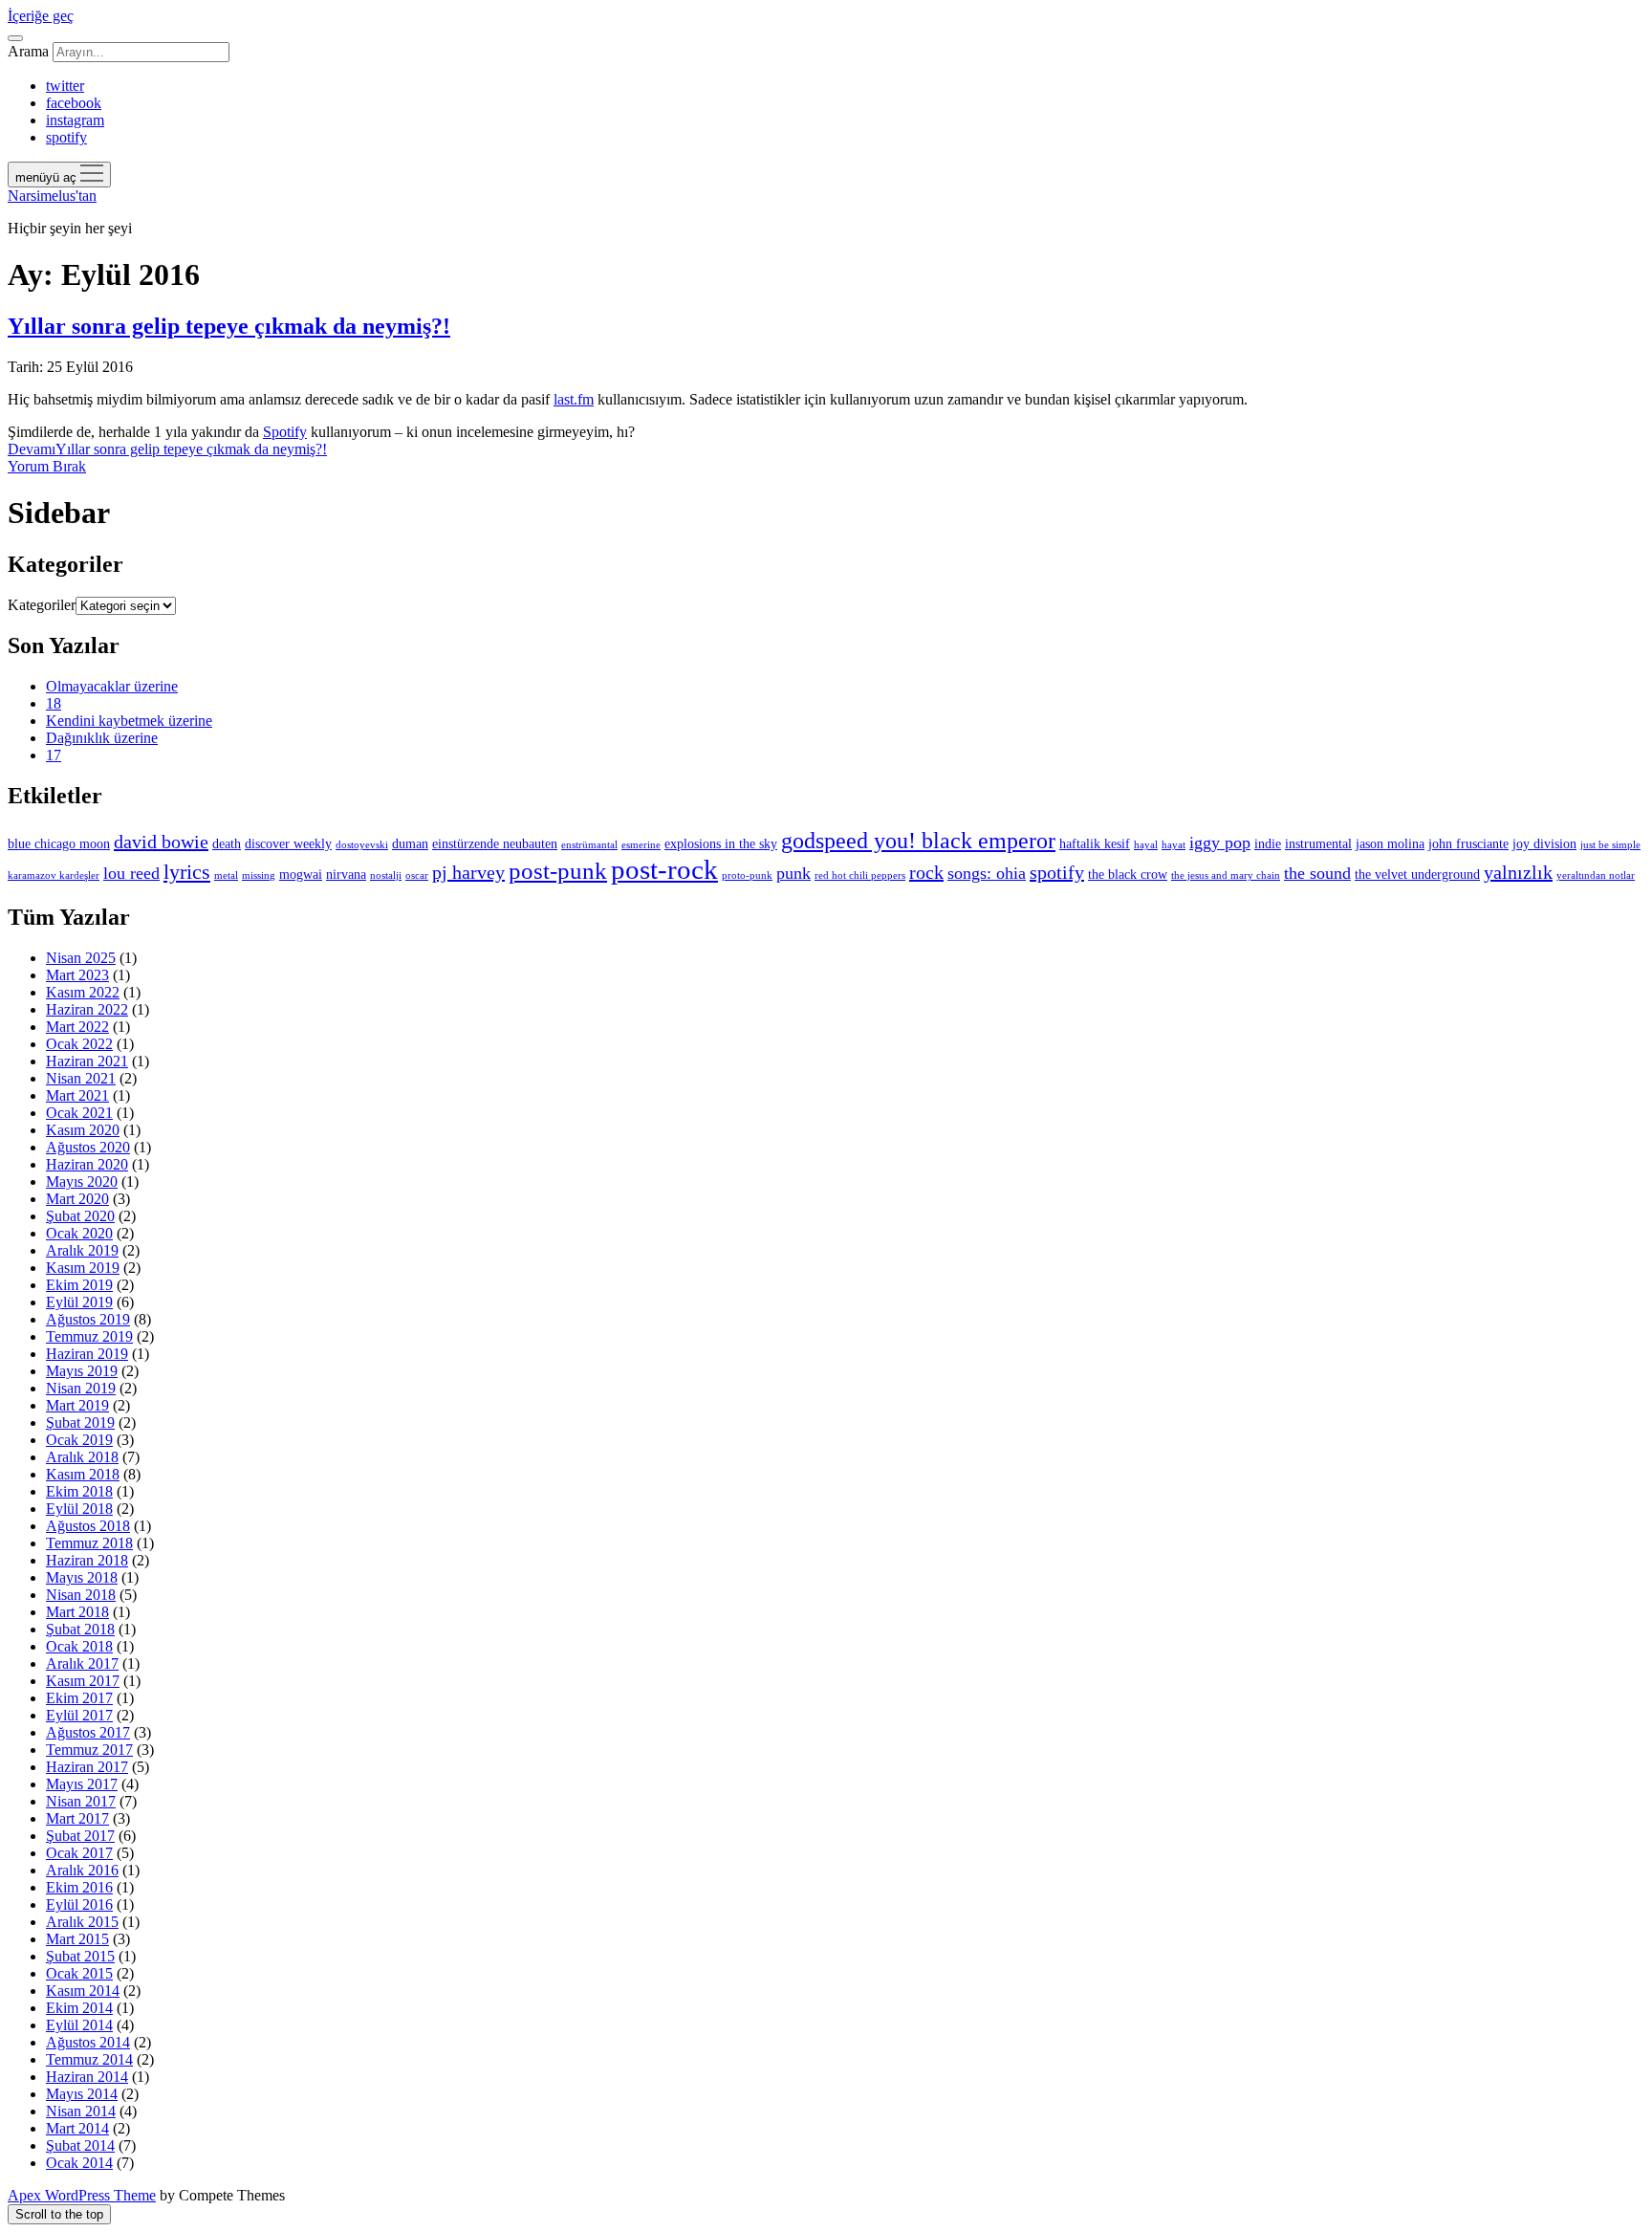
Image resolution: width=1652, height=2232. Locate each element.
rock (926, 872)
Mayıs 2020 (82, 1182)
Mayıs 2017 (82, 1784)
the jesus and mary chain (1226, 875)
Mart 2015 (77, 1939)
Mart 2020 (77, 1199)
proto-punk (747, 875)
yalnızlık (1518, 872)
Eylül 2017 (79, 1715)
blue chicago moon (59, 843)
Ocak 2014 (79, 2163)
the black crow (1128, 874)
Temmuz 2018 (89, 1543)
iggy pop (1220, 842)
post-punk (558, 870)
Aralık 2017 (82, 1663)
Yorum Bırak (47, 466)
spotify (1057, 872)
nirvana (346, 874)
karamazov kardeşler (54, 875)
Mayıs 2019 (82, 1371)
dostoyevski (362, 845)
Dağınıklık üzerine (102, 738)
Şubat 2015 (80, 1956)
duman (410, 843)
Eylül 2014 (79, 2025)
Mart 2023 (77, 975)
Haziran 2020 (87, 1164)
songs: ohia (987, 873)
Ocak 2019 (79, 1440)
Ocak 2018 (79, 1646)
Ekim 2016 (79, 1887)
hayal (1146, 845)
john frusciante (1468, 843)
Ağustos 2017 (88, 1732)
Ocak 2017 (79, 1853)
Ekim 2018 (79, 1491)
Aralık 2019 (82, 1250)
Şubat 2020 (80, 1216)
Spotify (285, 432)
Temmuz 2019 (89, 1336)
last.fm (574, 399)
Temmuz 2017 (89, 1750)
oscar (417, 875)
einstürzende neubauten (495, 843)
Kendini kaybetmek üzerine (129, 721)
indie (1268, 843)
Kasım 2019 (83, 1268)
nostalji (386, 875)
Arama (28, 51)
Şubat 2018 (80, 1629)
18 (54, 703)
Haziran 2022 (87, 1009)
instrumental (1318, 843)
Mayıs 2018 (82, 1577)
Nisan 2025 (81, 958)
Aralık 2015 (82, 1922)
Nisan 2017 (81, 1801)
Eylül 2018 (79, 1509)
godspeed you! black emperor (918, 841)
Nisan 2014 (81, 2111)
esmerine (641, 845)
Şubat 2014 (80, 2145)
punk (793, 873)
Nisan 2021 (81, 1078)
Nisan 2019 (81, 1388)
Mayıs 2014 (82, 2094)
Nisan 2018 (81, 1595)
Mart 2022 (77, 1027)
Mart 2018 (77, 1612)
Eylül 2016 (79, 1904)
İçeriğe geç (41, 16)
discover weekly (288, 843)
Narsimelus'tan (52, 196)
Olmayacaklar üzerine (112, 686)
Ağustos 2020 (88, 1147)
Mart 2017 (77, 1818)
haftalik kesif (1095, 843)
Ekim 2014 (79, 2008)
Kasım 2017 (83, 1681)
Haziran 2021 (87, 1061)
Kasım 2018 (83, 1474)
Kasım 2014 (83, 1991)
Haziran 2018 (87, 1560)
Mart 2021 (77, 1095)
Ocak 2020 (79, 1233)
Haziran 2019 (87, 1354)
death (227, 843)
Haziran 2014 (87, 2077)
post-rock (664, 869)
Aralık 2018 (82, 1457)
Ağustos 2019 (88, 1319)
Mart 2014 (77, 2128)
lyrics (187, 872)
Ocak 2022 (79, 1044)
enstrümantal (589, 845)
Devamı (167, 449)
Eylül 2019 (79, 1302)
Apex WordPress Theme (82, 2195)
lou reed (131, 873)
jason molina (1390, 843)
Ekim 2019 (79, 1285)
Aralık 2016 (82, 1870)
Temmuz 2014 (89, 2059)
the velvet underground (1417, 874)
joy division (1544, 843)
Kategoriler (42, 605)
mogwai (301, 874)
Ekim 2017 (79, 1698)
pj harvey (468, 872)
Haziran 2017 (87, 1767)
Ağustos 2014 (88, 2042)
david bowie (161, 842)
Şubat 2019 (80, 1422)
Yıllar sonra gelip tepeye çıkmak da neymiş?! (229, 326)
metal (226, 875)
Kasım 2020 (83, 1130)
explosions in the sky (721, 843)
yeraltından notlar (1596, 875)
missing (259, 875)
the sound (1317, 873)
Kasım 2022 (83, 992)
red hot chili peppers (860, 875)
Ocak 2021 (79, 1113)
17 (54, 755)
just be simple (1610, 845)
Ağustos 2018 (88, 1526)
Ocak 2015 (79, 1973)
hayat (1174, 845)
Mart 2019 (77, 1405)
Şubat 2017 (80, 1836)
